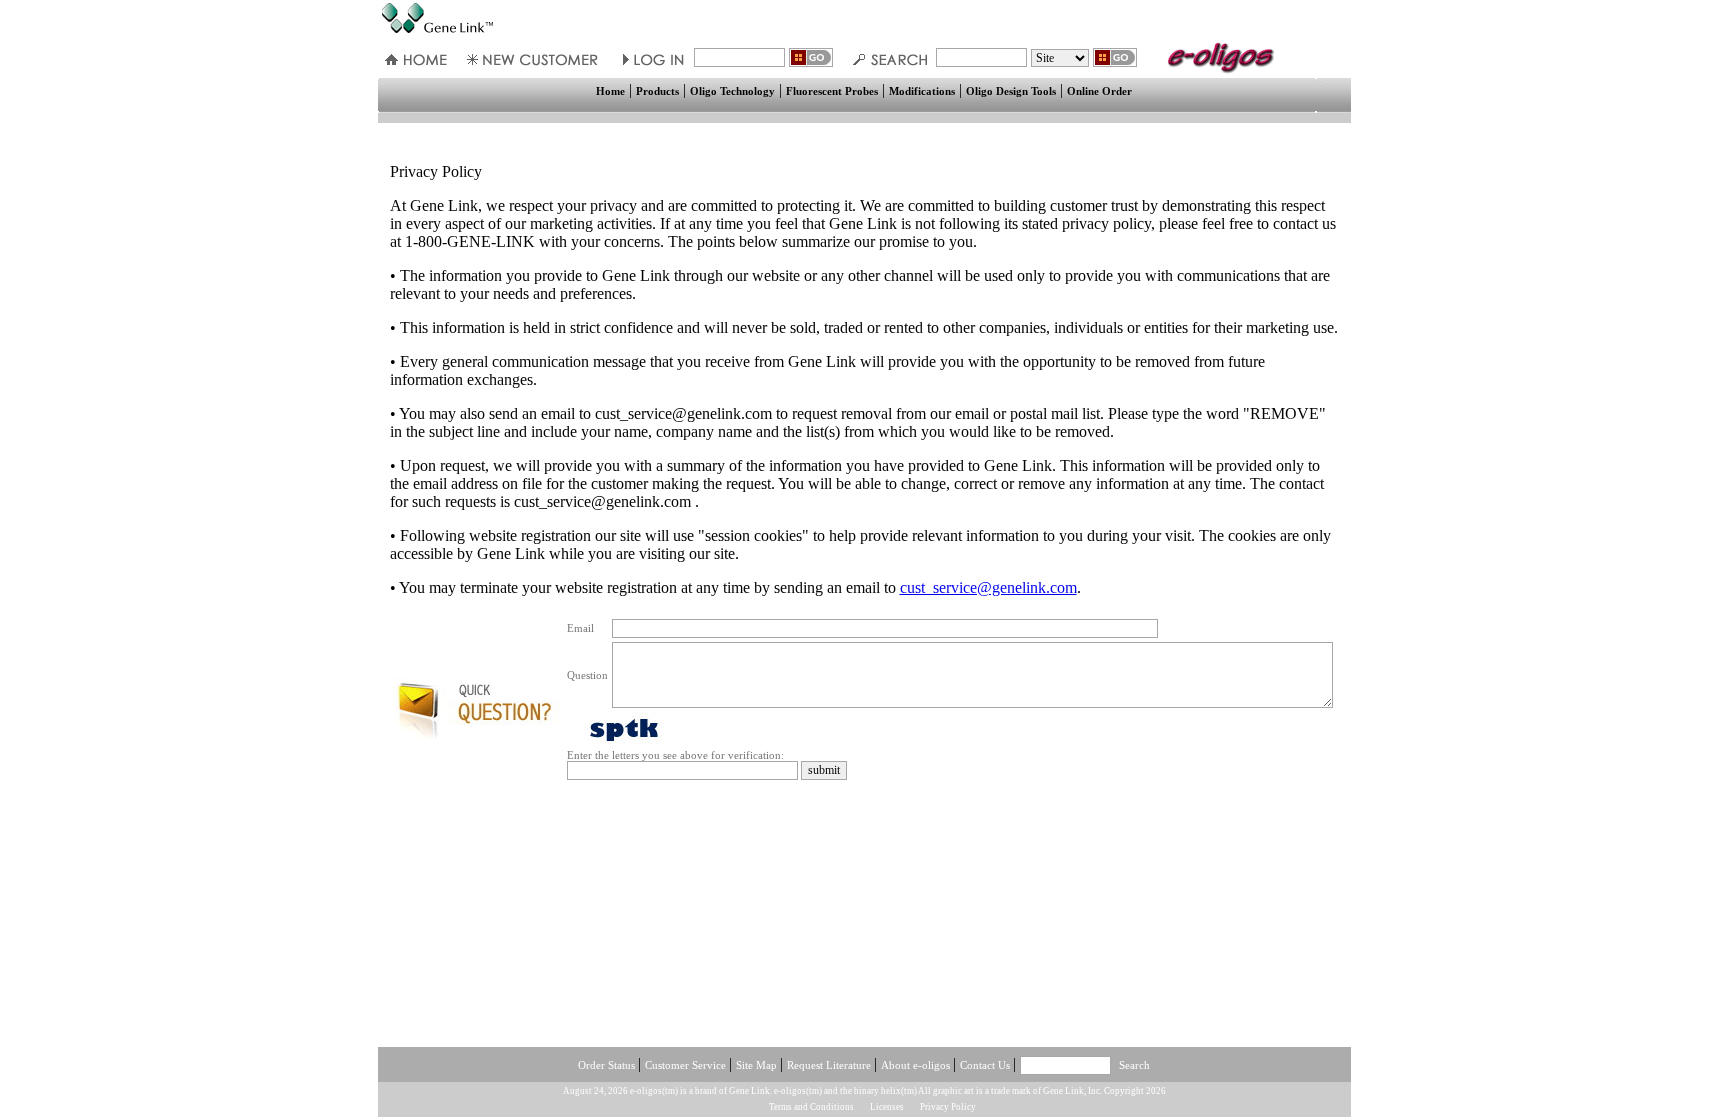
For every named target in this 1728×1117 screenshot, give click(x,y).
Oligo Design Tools (1011, 91)
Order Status (608, 1065)
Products (657, 91)
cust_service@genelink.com (988, 587)
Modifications (922, 91)
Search (1134, 1065)
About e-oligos (917, 1065)
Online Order (1099, 91)
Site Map (758, 1065)
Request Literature (830, 1065)
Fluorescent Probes (832, 91)
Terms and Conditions (811, 1107)
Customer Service (687, 1065)
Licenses (887, 1107)
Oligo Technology (732, 91)
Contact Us (986, 1065)
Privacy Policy (948, 1107)
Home (610, 91)
